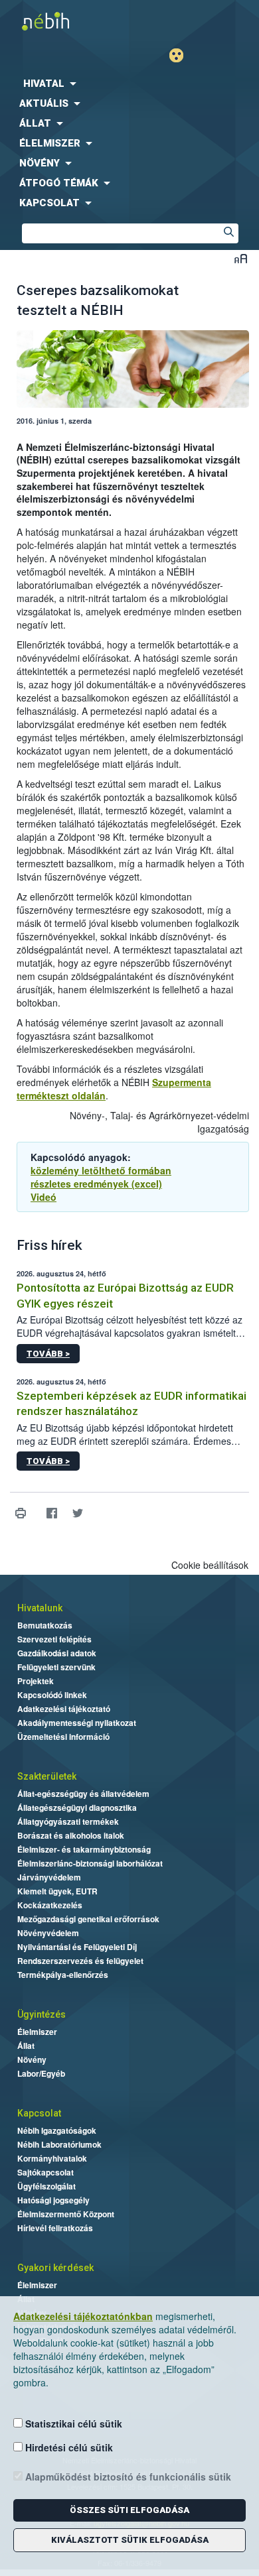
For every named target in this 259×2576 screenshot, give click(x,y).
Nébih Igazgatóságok (57, 2130)
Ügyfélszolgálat (46, 2186)
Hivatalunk (40, 1608)
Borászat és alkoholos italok (71, 1835)
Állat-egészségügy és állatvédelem (83, 1794)
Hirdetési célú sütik (68, 2447)
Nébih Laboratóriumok (59, 2144)
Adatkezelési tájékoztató (64, 1709)
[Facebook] (51, 1513)
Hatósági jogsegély (53, 2200)
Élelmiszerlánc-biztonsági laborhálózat (90, 1863)
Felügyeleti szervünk (56, 1667)
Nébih (65, 21)
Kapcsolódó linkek (52, 1695)
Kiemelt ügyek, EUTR (57, 1891)
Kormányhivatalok (52, 2158)
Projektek (36, 1681)
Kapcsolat (39, 2113)
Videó (43, 1197)
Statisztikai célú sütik (72, 2423)
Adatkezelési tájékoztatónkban (83, 2316)
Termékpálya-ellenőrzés (63, 1975)
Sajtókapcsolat (45, 2172)
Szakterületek (47, 1776)
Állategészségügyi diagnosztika (77, 1808)
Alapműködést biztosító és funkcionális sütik (127, 2477)
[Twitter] (77, 1513)
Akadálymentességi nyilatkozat (77, 1723)
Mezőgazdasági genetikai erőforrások (88, 1919)
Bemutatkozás (45, 1625)
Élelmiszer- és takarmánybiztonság (84, 1849)
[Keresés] (228, 233)
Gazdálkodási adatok (57, 1653)
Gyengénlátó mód (182, 55)
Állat (26, 2046)
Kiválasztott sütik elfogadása (130, 2540)
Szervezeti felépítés (54, 1639)
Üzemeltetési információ (63, 1737)
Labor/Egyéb (41, 2073)
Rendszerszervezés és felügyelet (80, 1961)
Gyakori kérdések (55, 2268)
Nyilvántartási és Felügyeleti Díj (77, 1947)
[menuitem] (129, 84)
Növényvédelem (48, 1933)
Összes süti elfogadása (129, 2510)
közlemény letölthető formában (101, 1170)
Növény (32, 2059)
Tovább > (48, 1354)
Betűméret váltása (241, 258)
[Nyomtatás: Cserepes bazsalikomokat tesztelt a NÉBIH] (20, 1513)
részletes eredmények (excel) (96, 1184)
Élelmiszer (37, 2032)
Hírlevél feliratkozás (55, 2228)
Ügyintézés (42, 2014)
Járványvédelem (49, 1877)
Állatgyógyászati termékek (68, 1821)
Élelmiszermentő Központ (66, 2214)
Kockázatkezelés (50, 1905)
